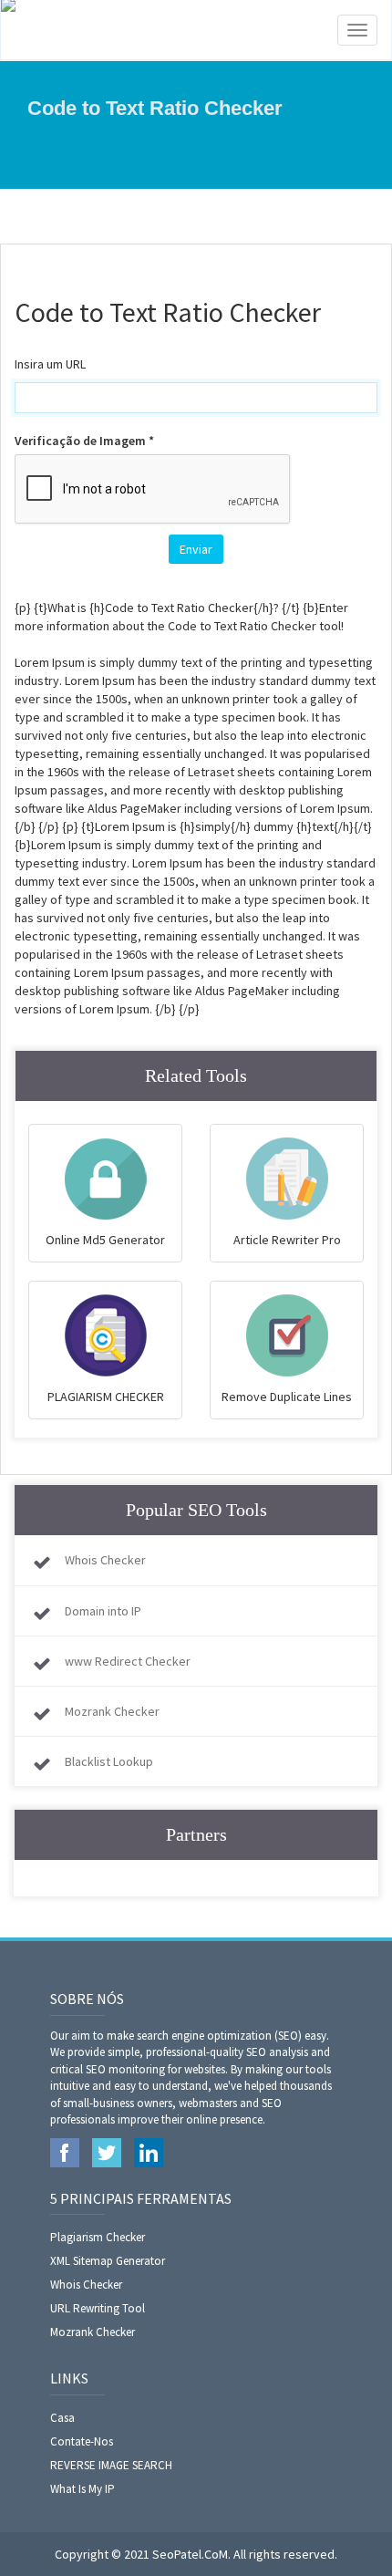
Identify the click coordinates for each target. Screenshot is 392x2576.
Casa (62, 2418)
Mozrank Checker (112, 1711)
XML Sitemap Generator (108, 2261)
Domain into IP (103, 1611)
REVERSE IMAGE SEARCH (111, 2465)
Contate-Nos (82, 2441)
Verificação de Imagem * (84, 441)
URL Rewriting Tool (98, 2308)
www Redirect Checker (128, 1661)
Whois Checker (105, 1560)
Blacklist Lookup (109, 1761)
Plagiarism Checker (98, 2237)
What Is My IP (83, 2489)
